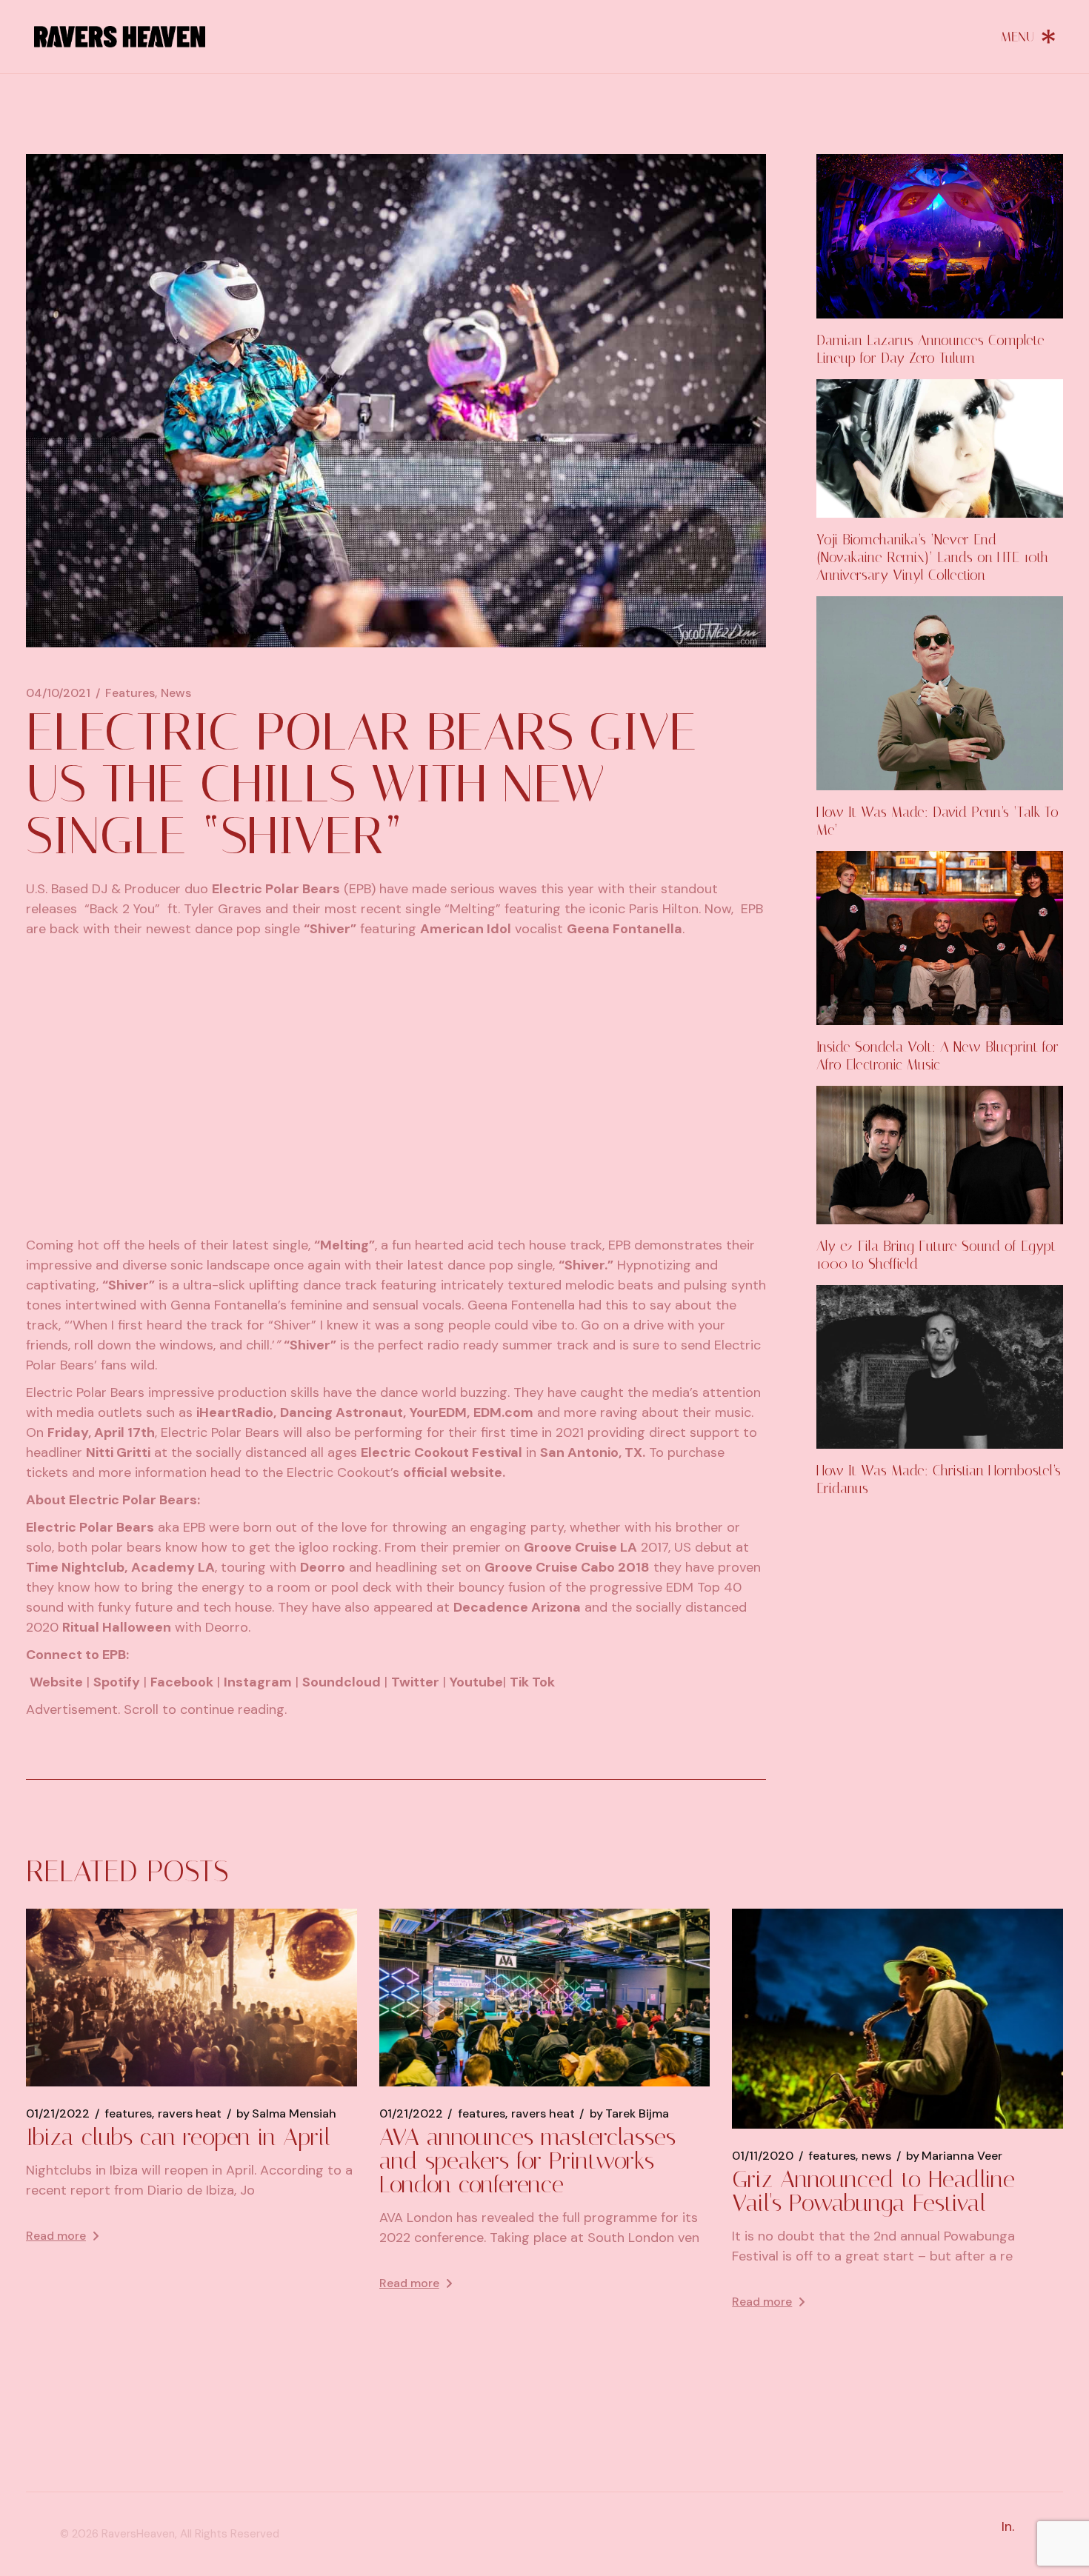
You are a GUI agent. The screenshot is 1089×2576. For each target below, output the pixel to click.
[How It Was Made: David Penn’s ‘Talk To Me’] (940, 693)
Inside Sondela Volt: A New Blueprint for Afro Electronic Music (938, 1056)
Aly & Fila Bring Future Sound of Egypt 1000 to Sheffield (936, 1255)
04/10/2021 (58, 693)
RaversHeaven (138, 2534)
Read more (56, 2236)
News (176, 693)
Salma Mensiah (286, 2114)
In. (1008, 2526)
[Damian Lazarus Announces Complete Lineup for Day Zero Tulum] (940, 236)
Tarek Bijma (629, 2114)
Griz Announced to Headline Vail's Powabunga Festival (873, 2191)
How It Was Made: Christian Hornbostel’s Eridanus (939, 1479)
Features (130, 693)
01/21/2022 (58, 2114)
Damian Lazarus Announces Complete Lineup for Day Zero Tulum (930, 349)
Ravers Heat (190, 2114)
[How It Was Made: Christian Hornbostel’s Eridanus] (940, 1367)
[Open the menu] (1028, 36)
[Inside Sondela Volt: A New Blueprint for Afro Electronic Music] (940, 938)
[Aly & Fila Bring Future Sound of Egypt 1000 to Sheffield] (940, 1155)
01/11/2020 (763, 2156)
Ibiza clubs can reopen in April (178, 2137)
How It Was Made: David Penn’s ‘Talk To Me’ (938, 821)
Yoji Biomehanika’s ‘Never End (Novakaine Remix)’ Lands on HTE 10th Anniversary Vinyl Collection (932, 557)
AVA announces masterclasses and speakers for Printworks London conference (527, 2160)
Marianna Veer (954, 2156)
